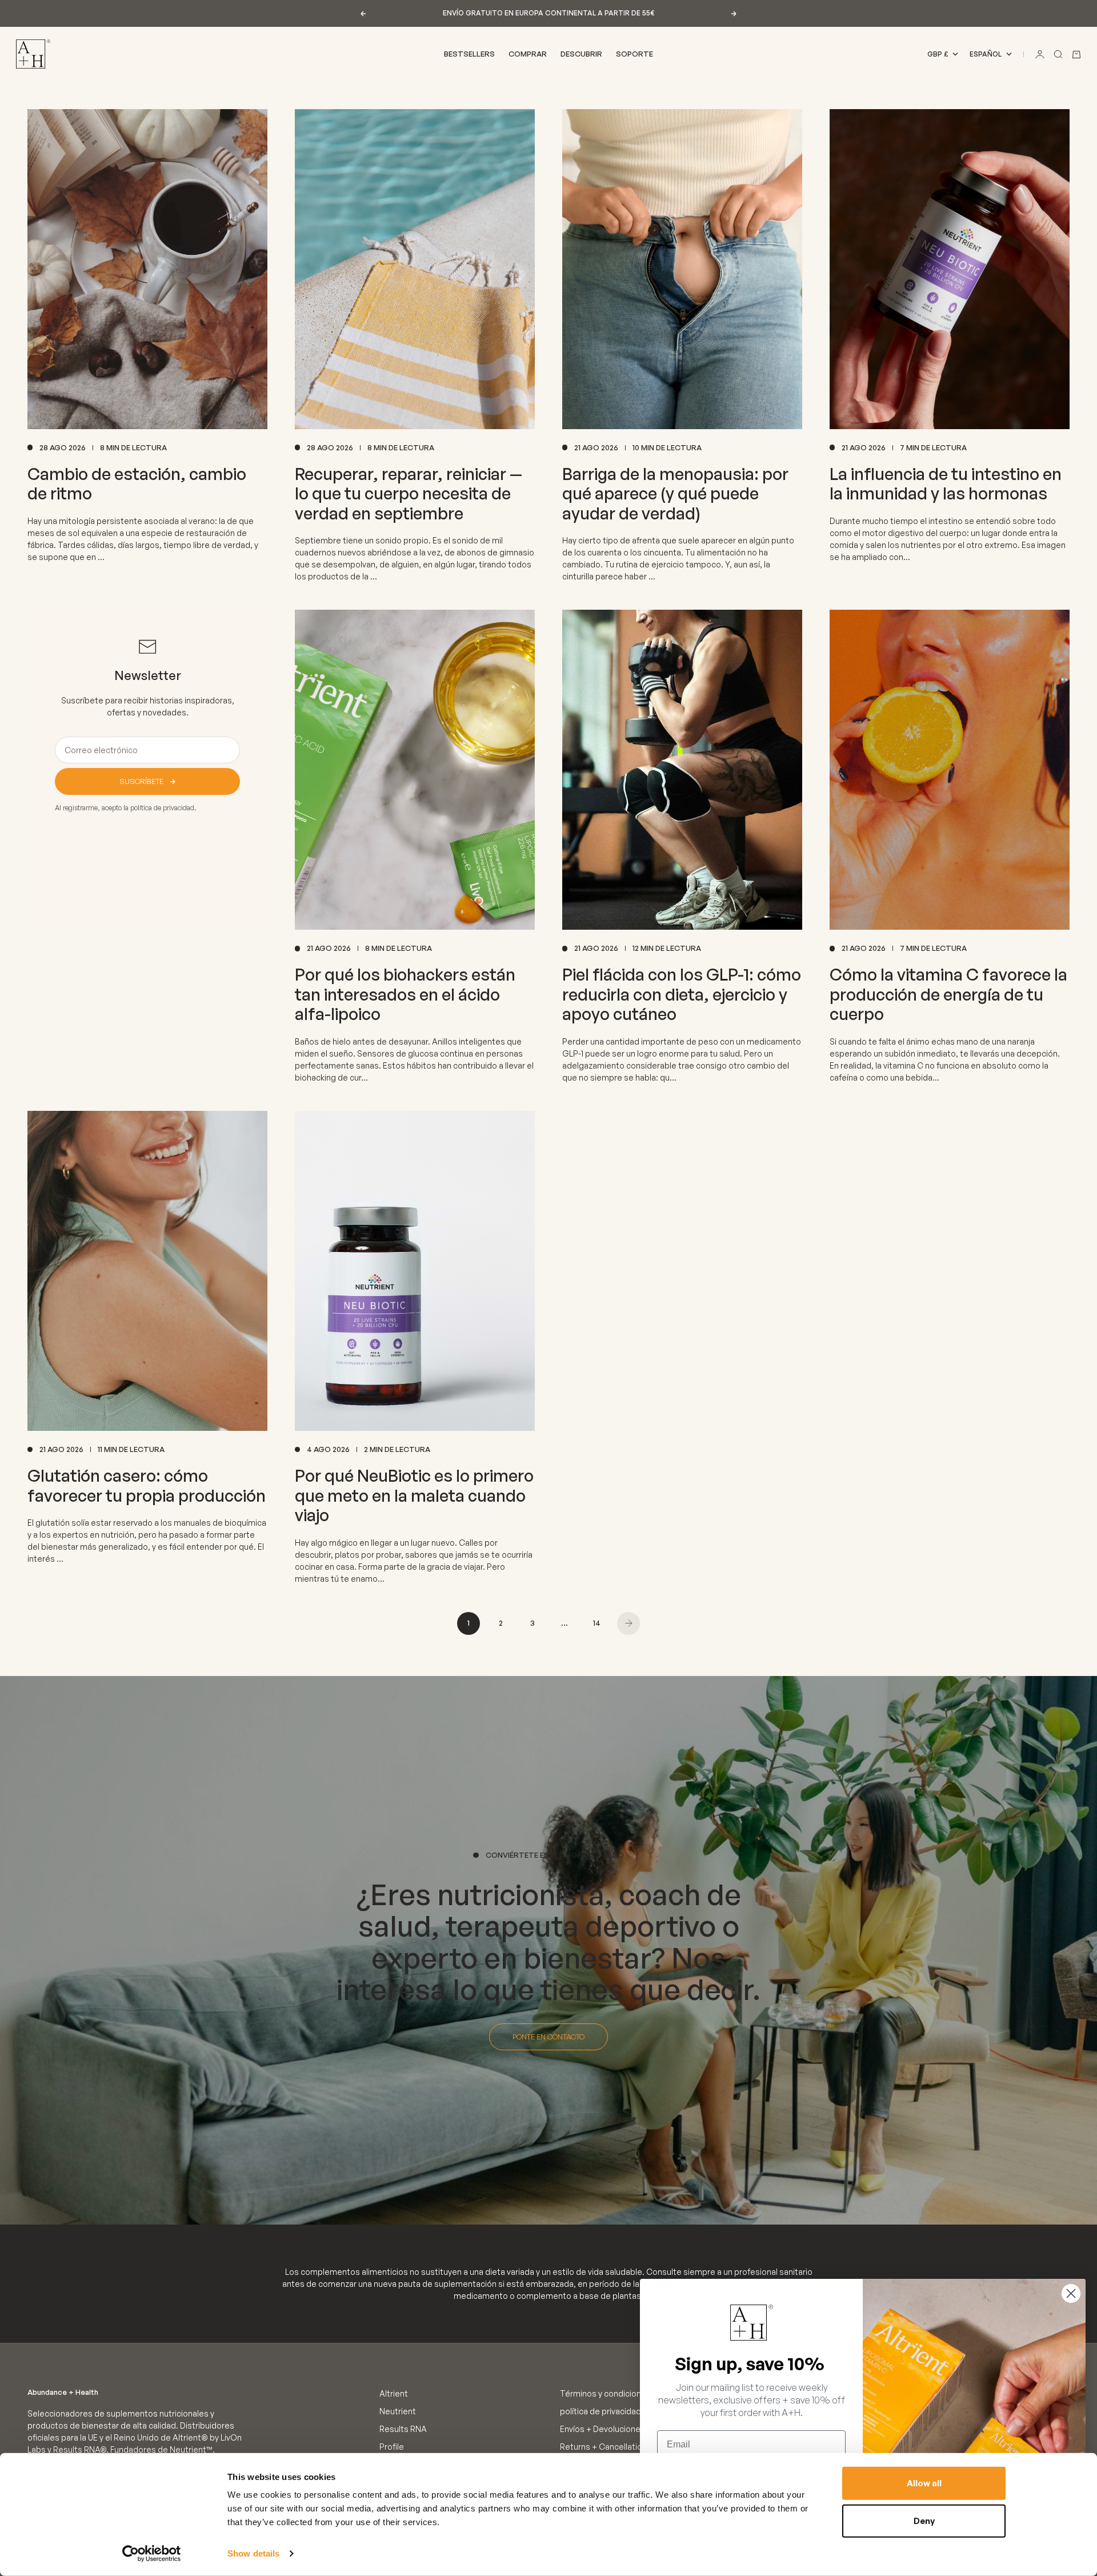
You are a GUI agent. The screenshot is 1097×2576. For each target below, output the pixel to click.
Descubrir (581, 54)
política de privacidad (600, 2411)
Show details (253, 2553)
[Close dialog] (1071, 2293)
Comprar (528, 54)
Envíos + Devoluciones (602, 2429)
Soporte (634, 54)
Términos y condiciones (605, 2393)
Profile (392, 2447)
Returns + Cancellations (606, 2447)
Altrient (394, 2393)
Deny (924, 2520)
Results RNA (403, 2429)
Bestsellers (469, 54)
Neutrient (398, 2411)
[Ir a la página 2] (628, 1623)
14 (597, 1623)
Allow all (924, 2483)
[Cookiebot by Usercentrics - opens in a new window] (152, 2554)
